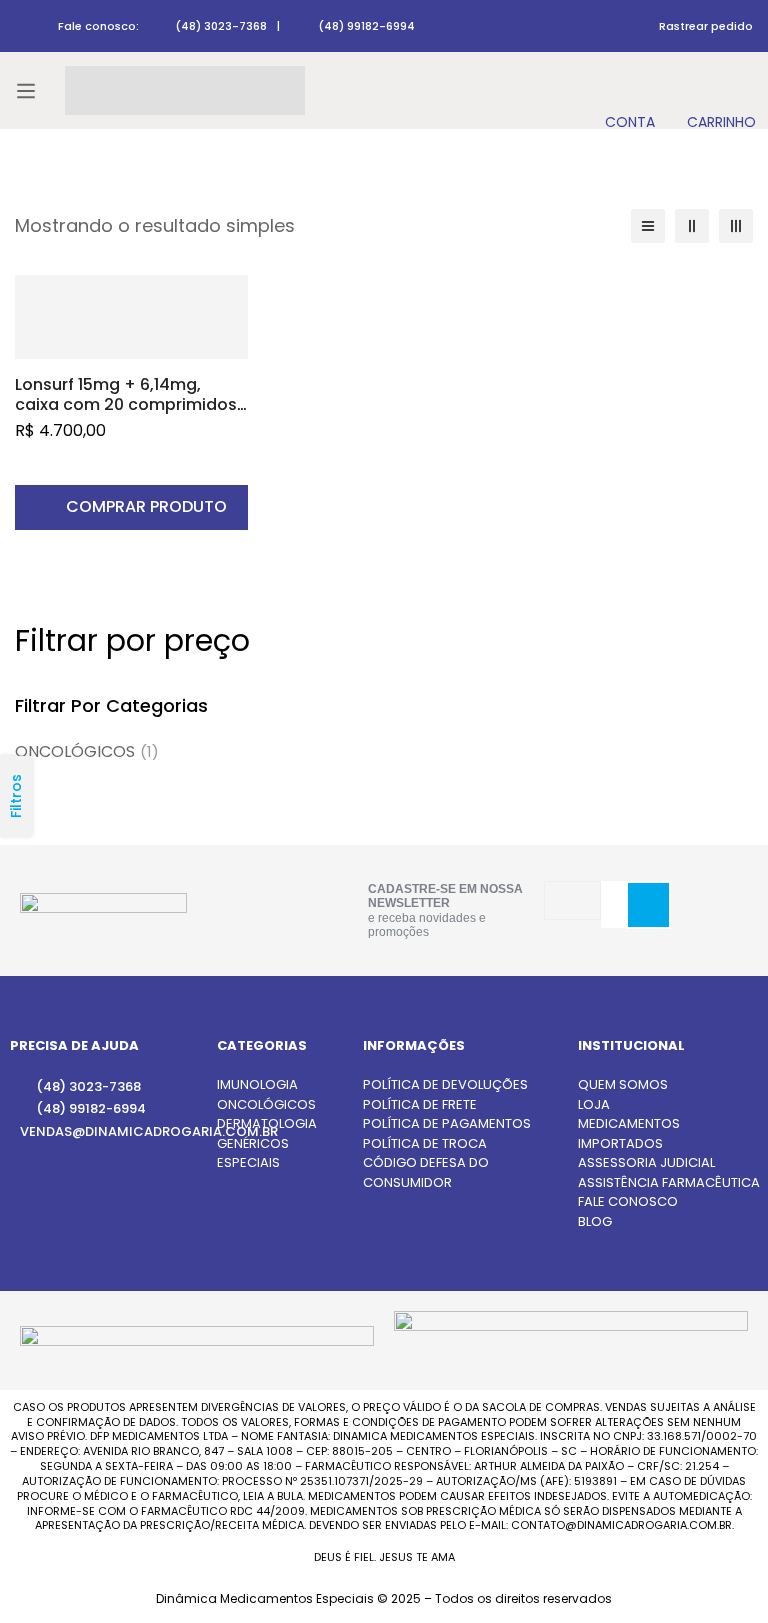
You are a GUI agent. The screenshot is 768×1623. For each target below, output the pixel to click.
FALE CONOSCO (628, 1201)
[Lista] (648, 226)
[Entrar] (629, 90)
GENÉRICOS (253, 1143)
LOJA (594, 1104)
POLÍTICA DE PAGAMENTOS (447, 1123)
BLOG (595, 1221)
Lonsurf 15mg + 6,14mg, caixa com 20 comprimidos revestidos (126, 404)
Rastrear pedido (706, 26)
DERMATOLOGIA (267, 1123)
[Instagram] (281, 882)
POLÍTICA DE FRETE (420, 1104)
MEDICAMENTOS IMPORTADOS (629, 1133)
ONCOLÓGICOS (87, 751)
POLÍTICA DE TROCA (425, 1143)
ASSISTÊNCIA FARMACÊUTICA (669, 1182)
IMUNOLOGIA (257, 1084)
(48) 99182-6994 (366, 26)
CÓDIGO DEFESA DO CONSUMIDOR (426, 1172)
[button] (131, 507)
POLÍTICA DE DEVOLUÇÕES (445, 1084)
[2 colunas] (692, 226)
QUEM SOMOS (623, 1084)
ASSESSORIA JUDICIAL (646, 1162)
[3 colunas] (736, 226)
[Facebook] (280, 928)
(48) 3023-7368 (221, 26)
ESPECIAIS (248, 1162)
